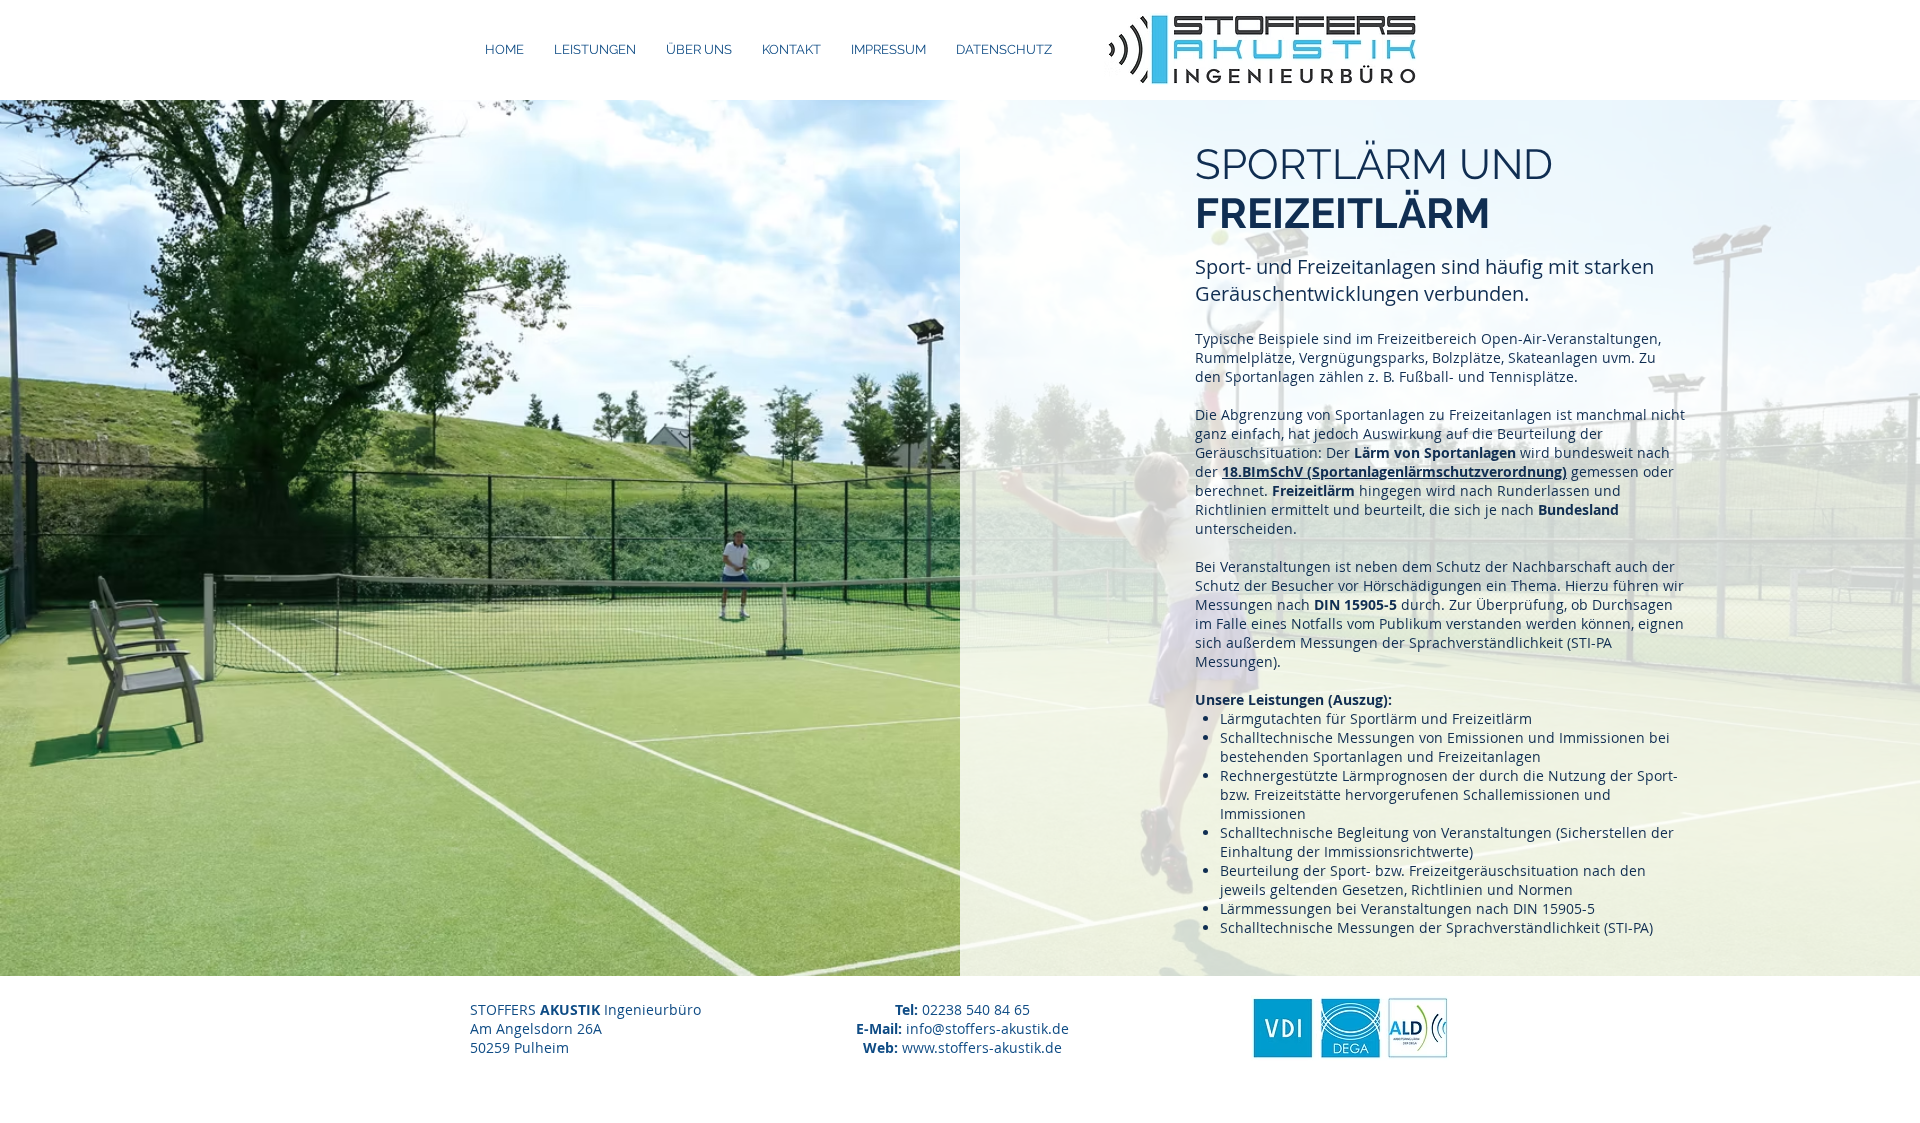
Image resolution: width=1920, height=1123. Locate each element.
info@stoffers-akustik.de (987, 1028)
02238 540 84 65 (976, 1009)
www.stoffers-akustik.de (982, 1047)
